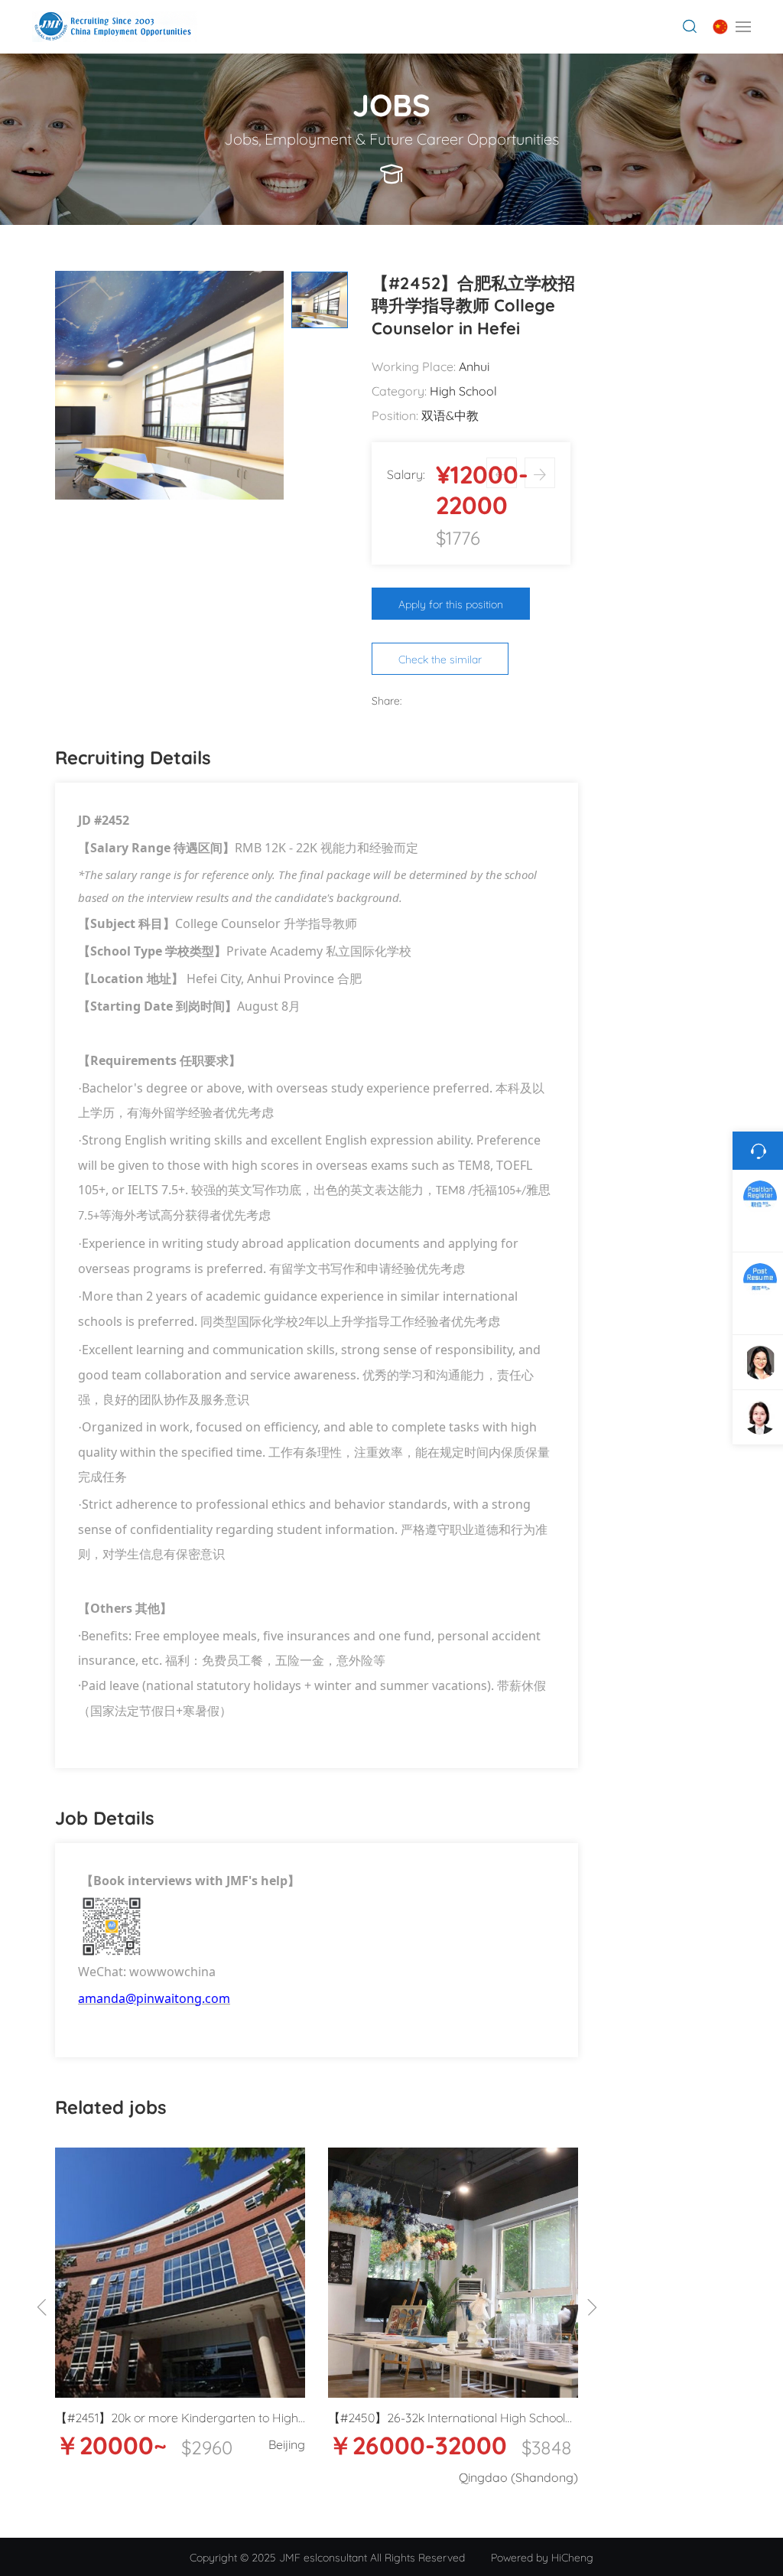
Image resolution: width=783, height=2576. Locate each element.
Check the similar (440, 658)
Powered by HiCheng (542, 2556)
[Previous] (42, 2308)
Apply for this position (451, 603)
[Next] (592, 2308)
